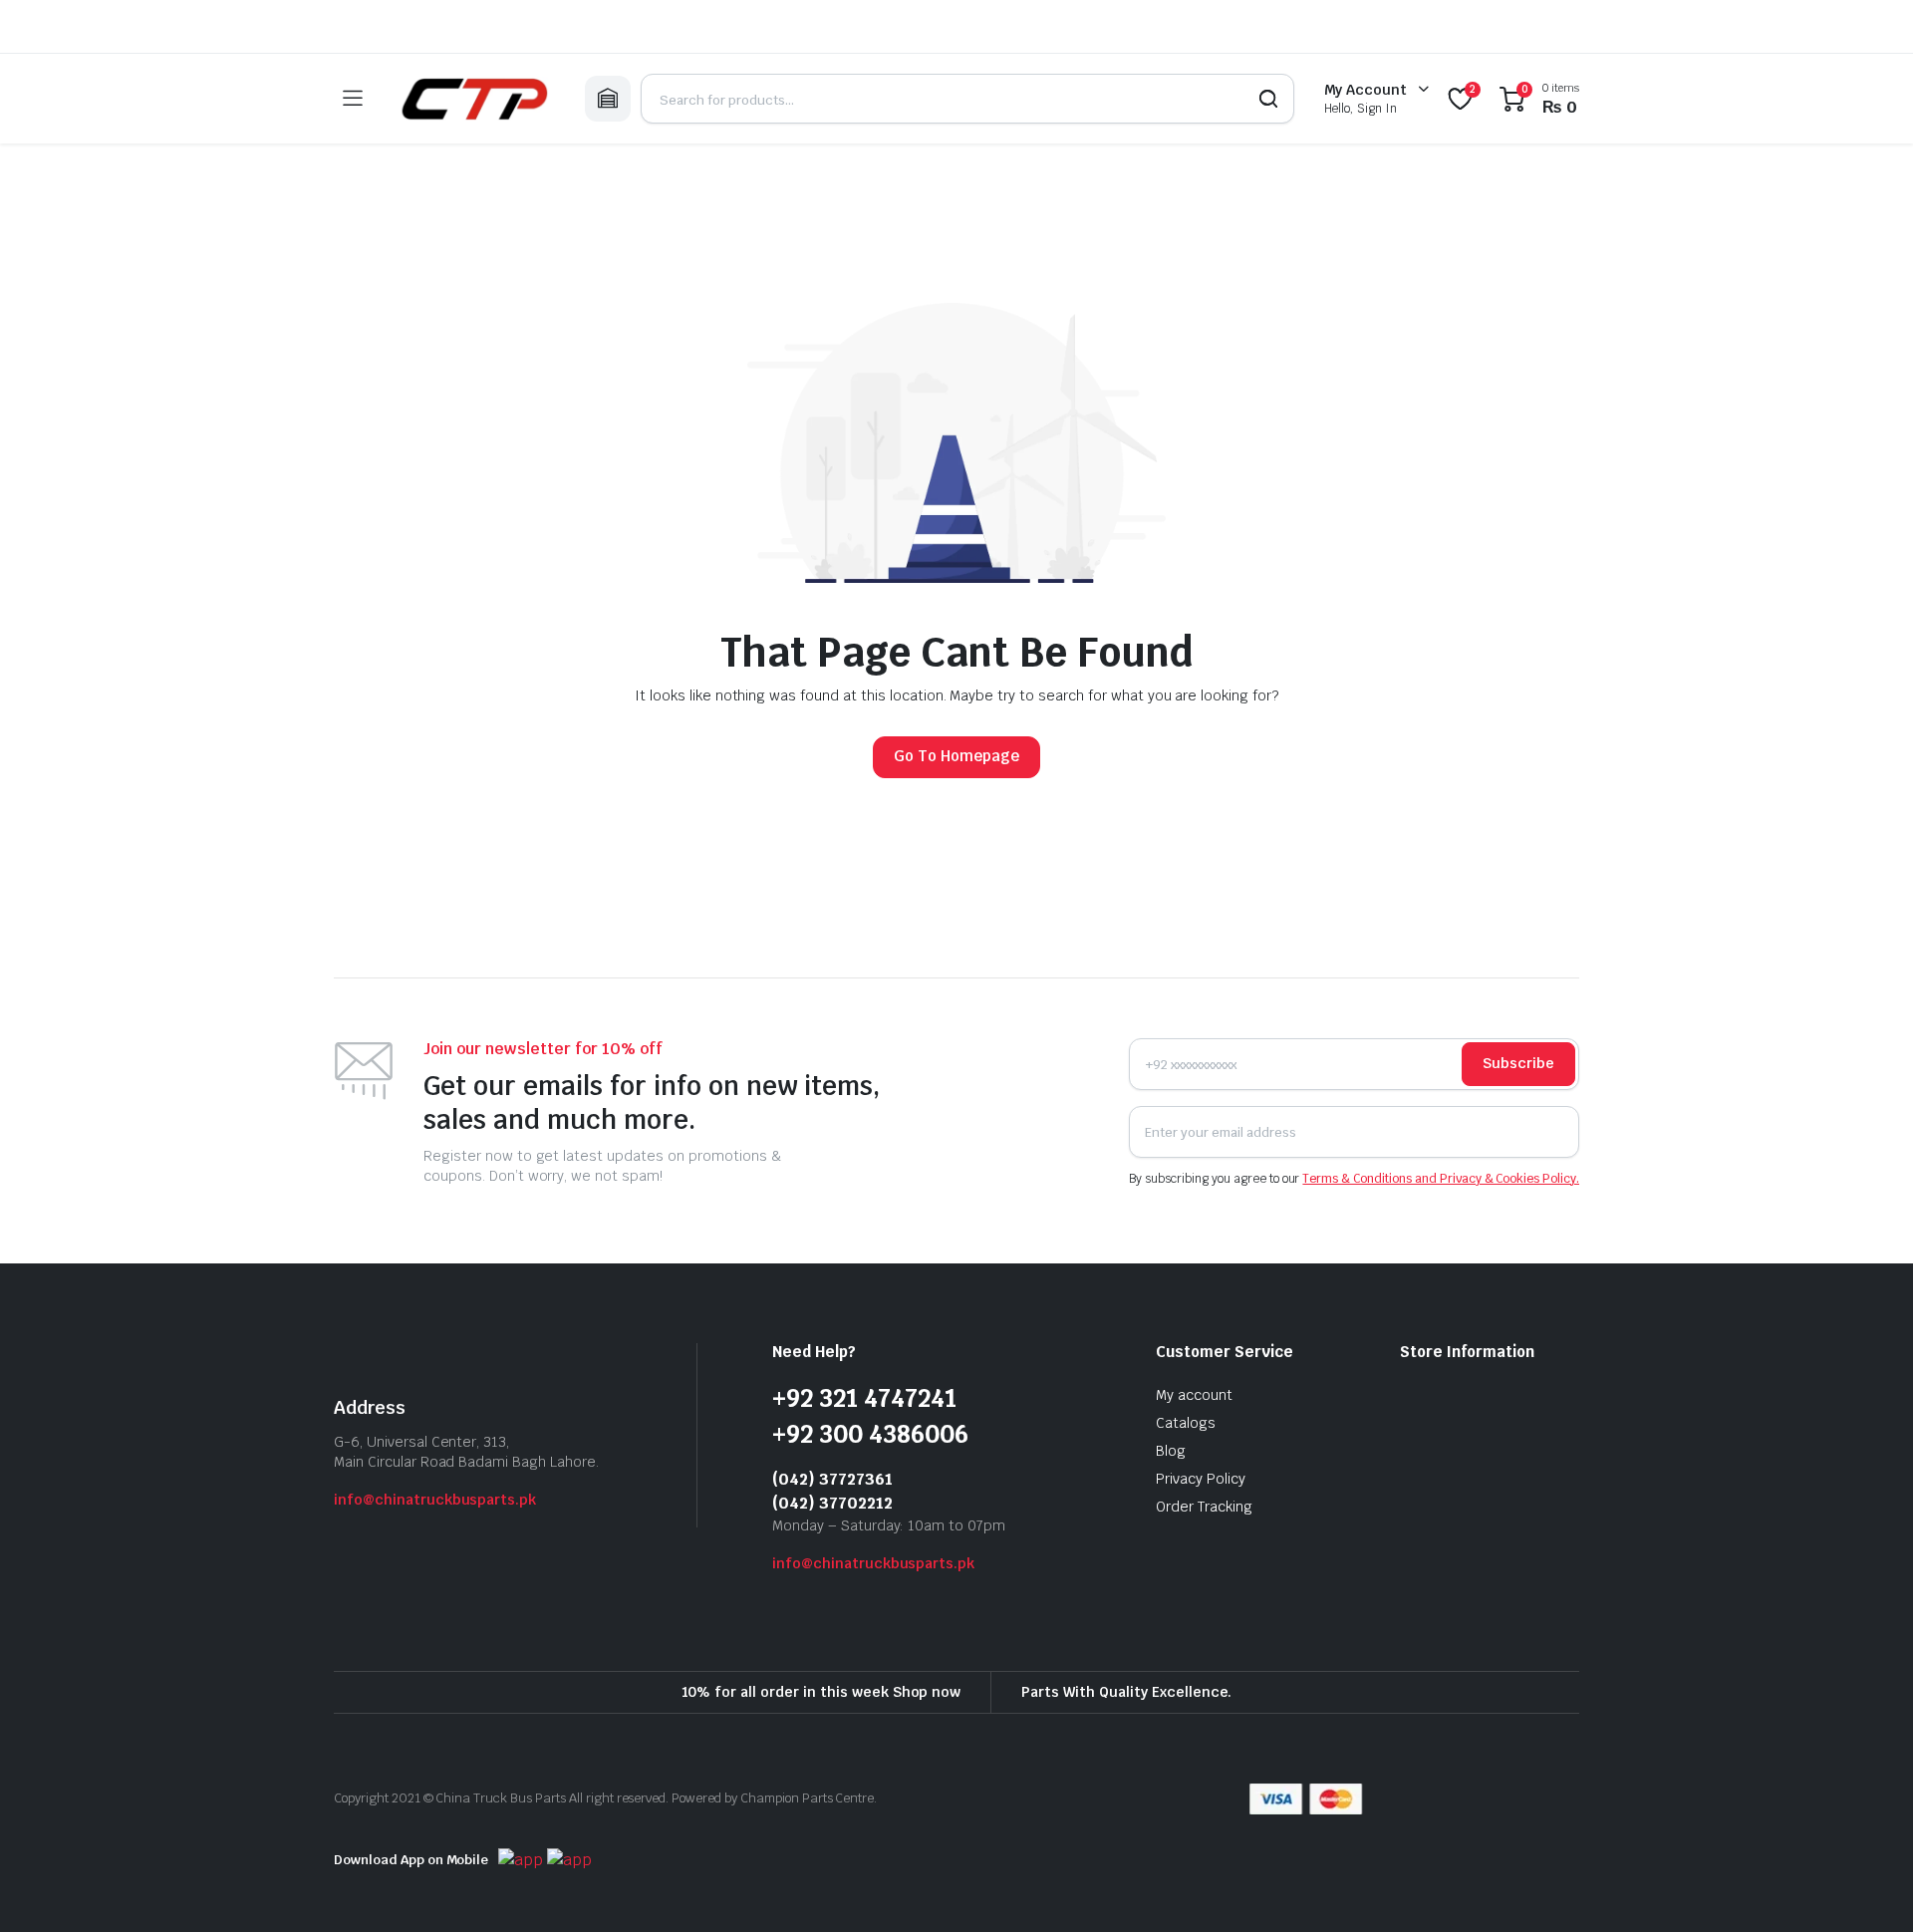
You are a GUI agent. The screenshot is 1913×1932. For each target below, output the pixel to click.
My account (1194, 1395)
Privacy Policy (1201, 1479)
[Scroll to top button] (1868, 1887)
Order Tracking (1204, 1507)
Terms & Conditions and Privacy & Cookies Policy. (1441, 1179)
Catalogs (1186, 1423)
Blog (1171, 1451)
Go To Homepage (956, 756)
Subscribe (1518, 1063)
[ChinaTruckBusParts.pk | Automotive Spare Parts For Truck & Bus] (473, 99)
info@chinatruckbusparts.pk (435, 1500)
